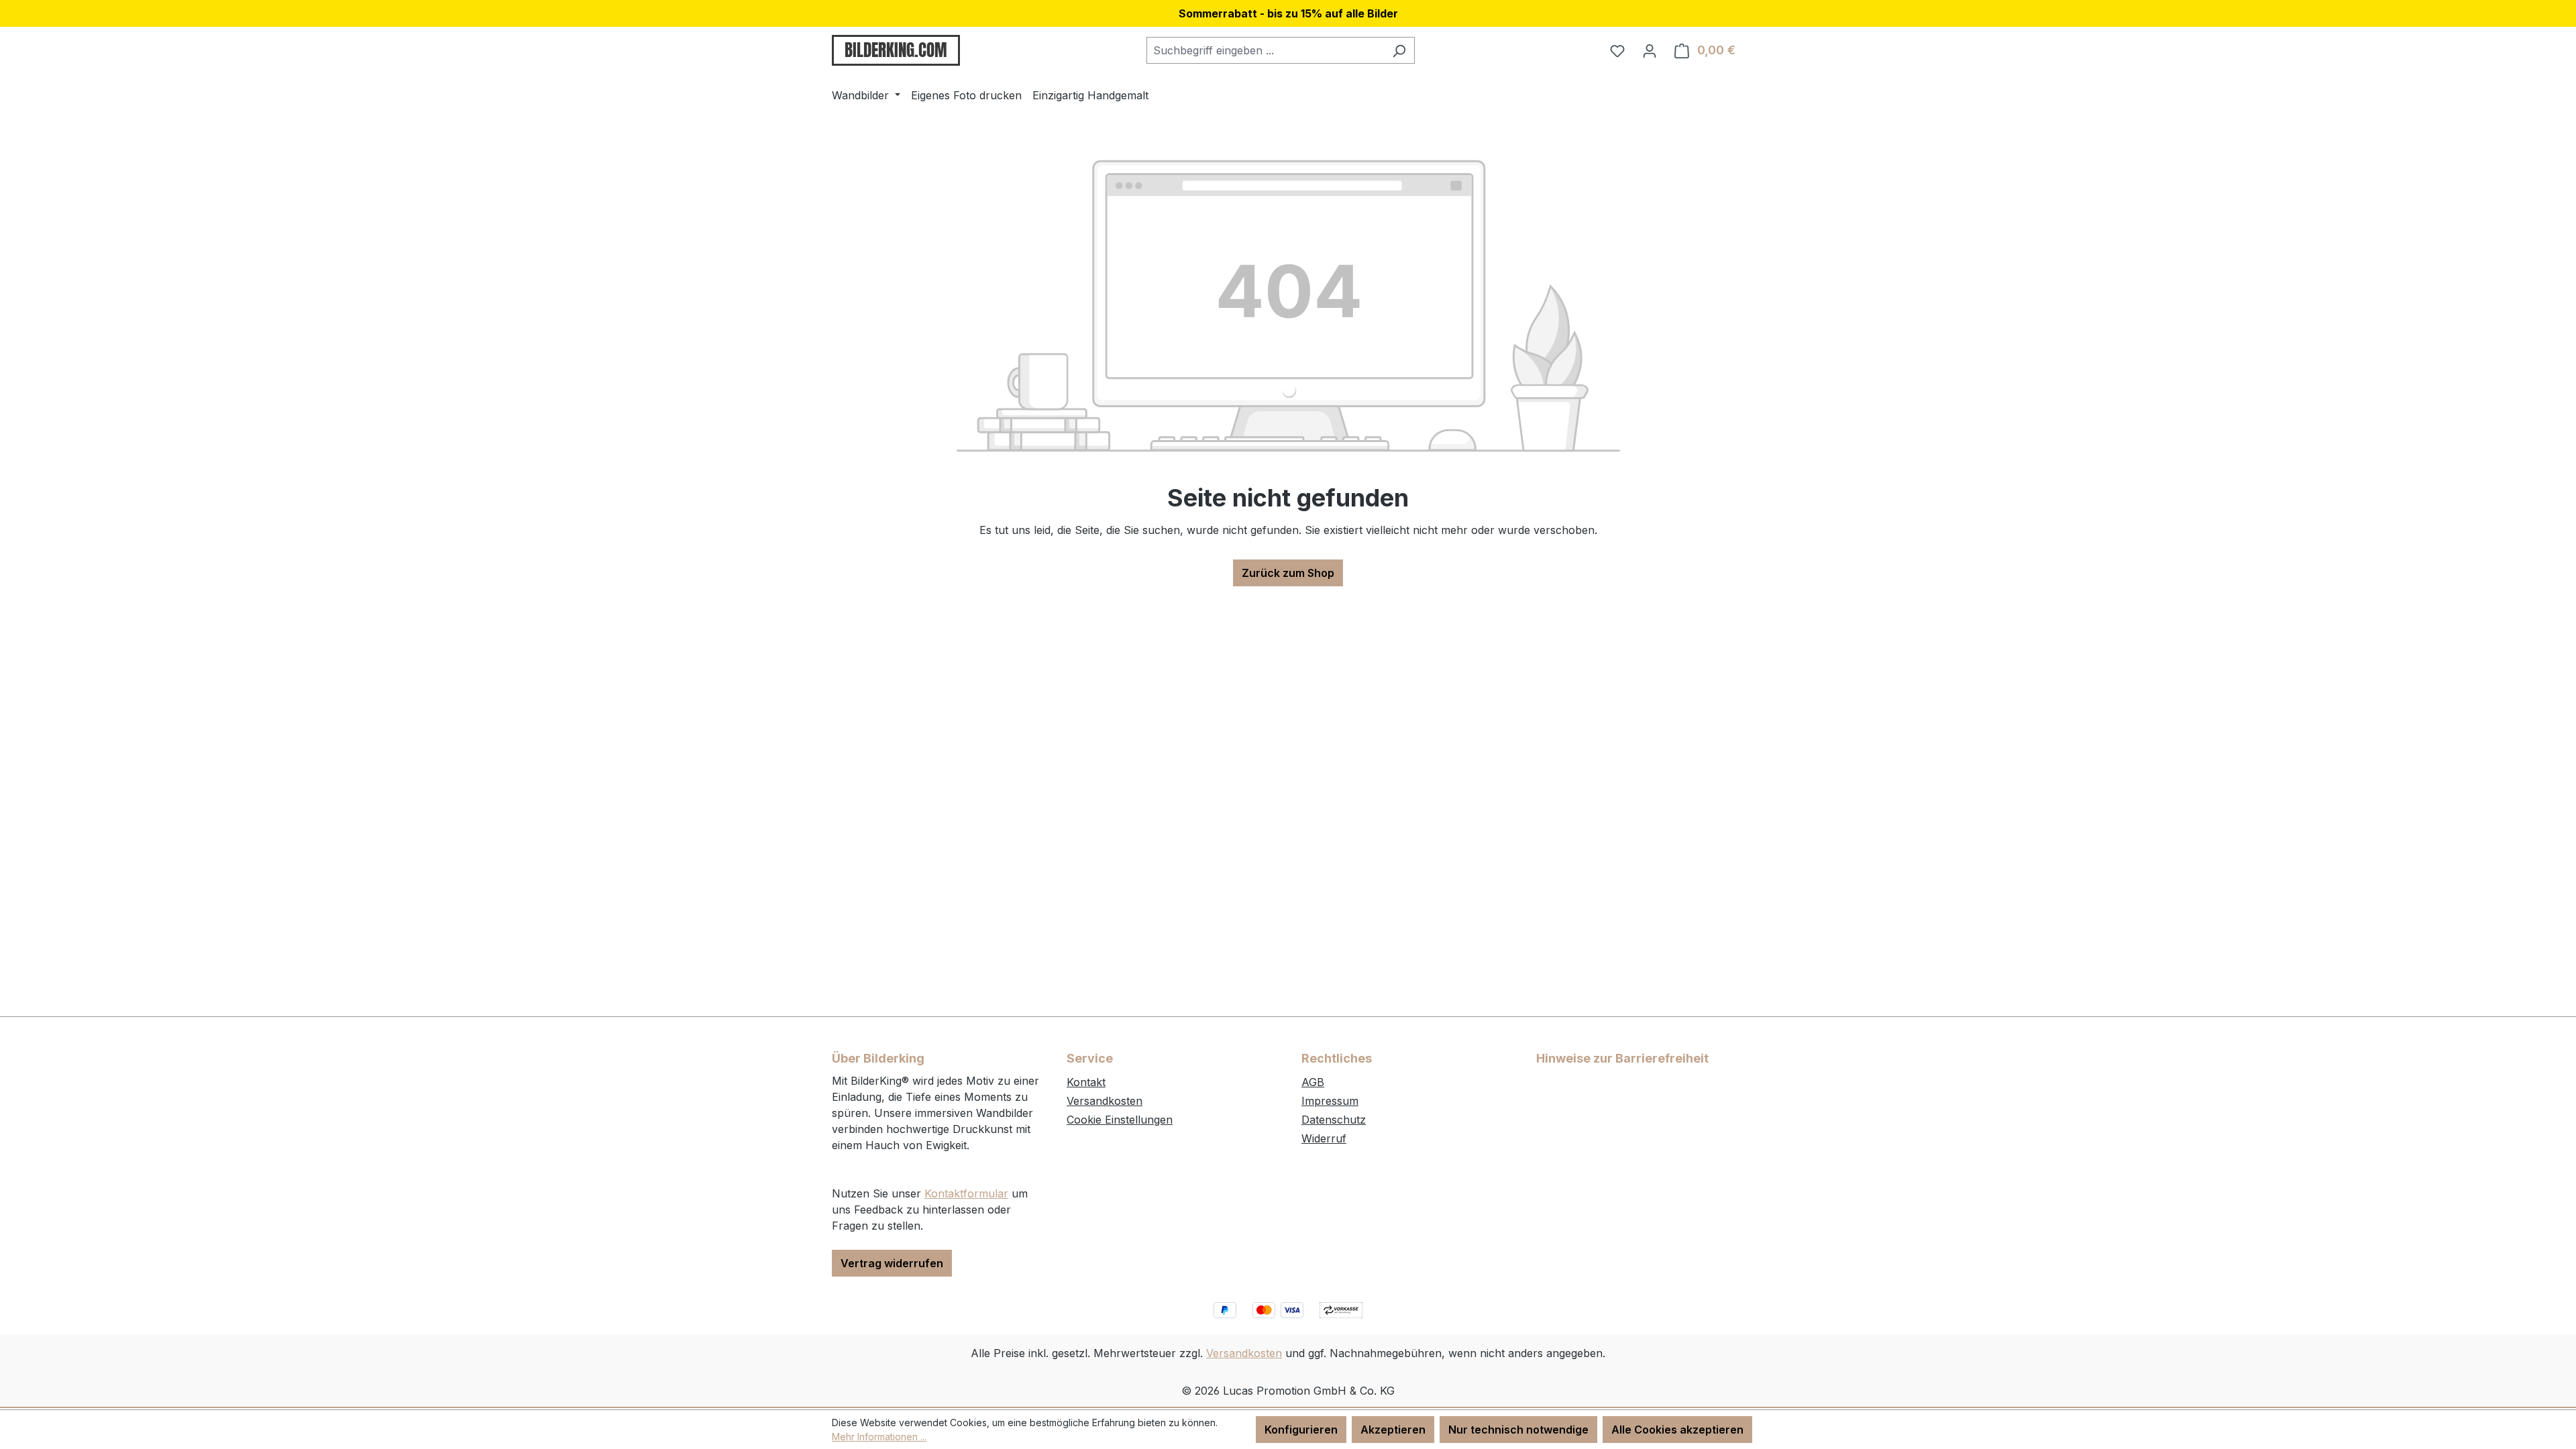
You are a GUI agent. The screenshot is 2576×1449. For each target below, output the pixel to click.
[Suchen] (1399, 50)
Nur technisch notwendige (1518, 1430)
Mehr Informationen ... (879, 1437)
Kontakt (1086, 1082)
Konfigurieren (1301, 1430)
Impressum (1330, 1101)
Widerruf (1324, 1138)
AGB (1313, 1082)
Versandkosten (1105, 1101)
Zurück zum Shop (1288, 573)
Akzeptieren (1393, 1430)
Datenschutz (1334, 1120)
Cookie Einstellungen (1120, 1120)
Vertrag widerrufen (892, 1263)
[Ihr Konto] (1650, 50)
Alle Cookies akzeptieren (1677, 1430)
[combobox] (1265, 50)
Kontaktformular (966, 1193)
